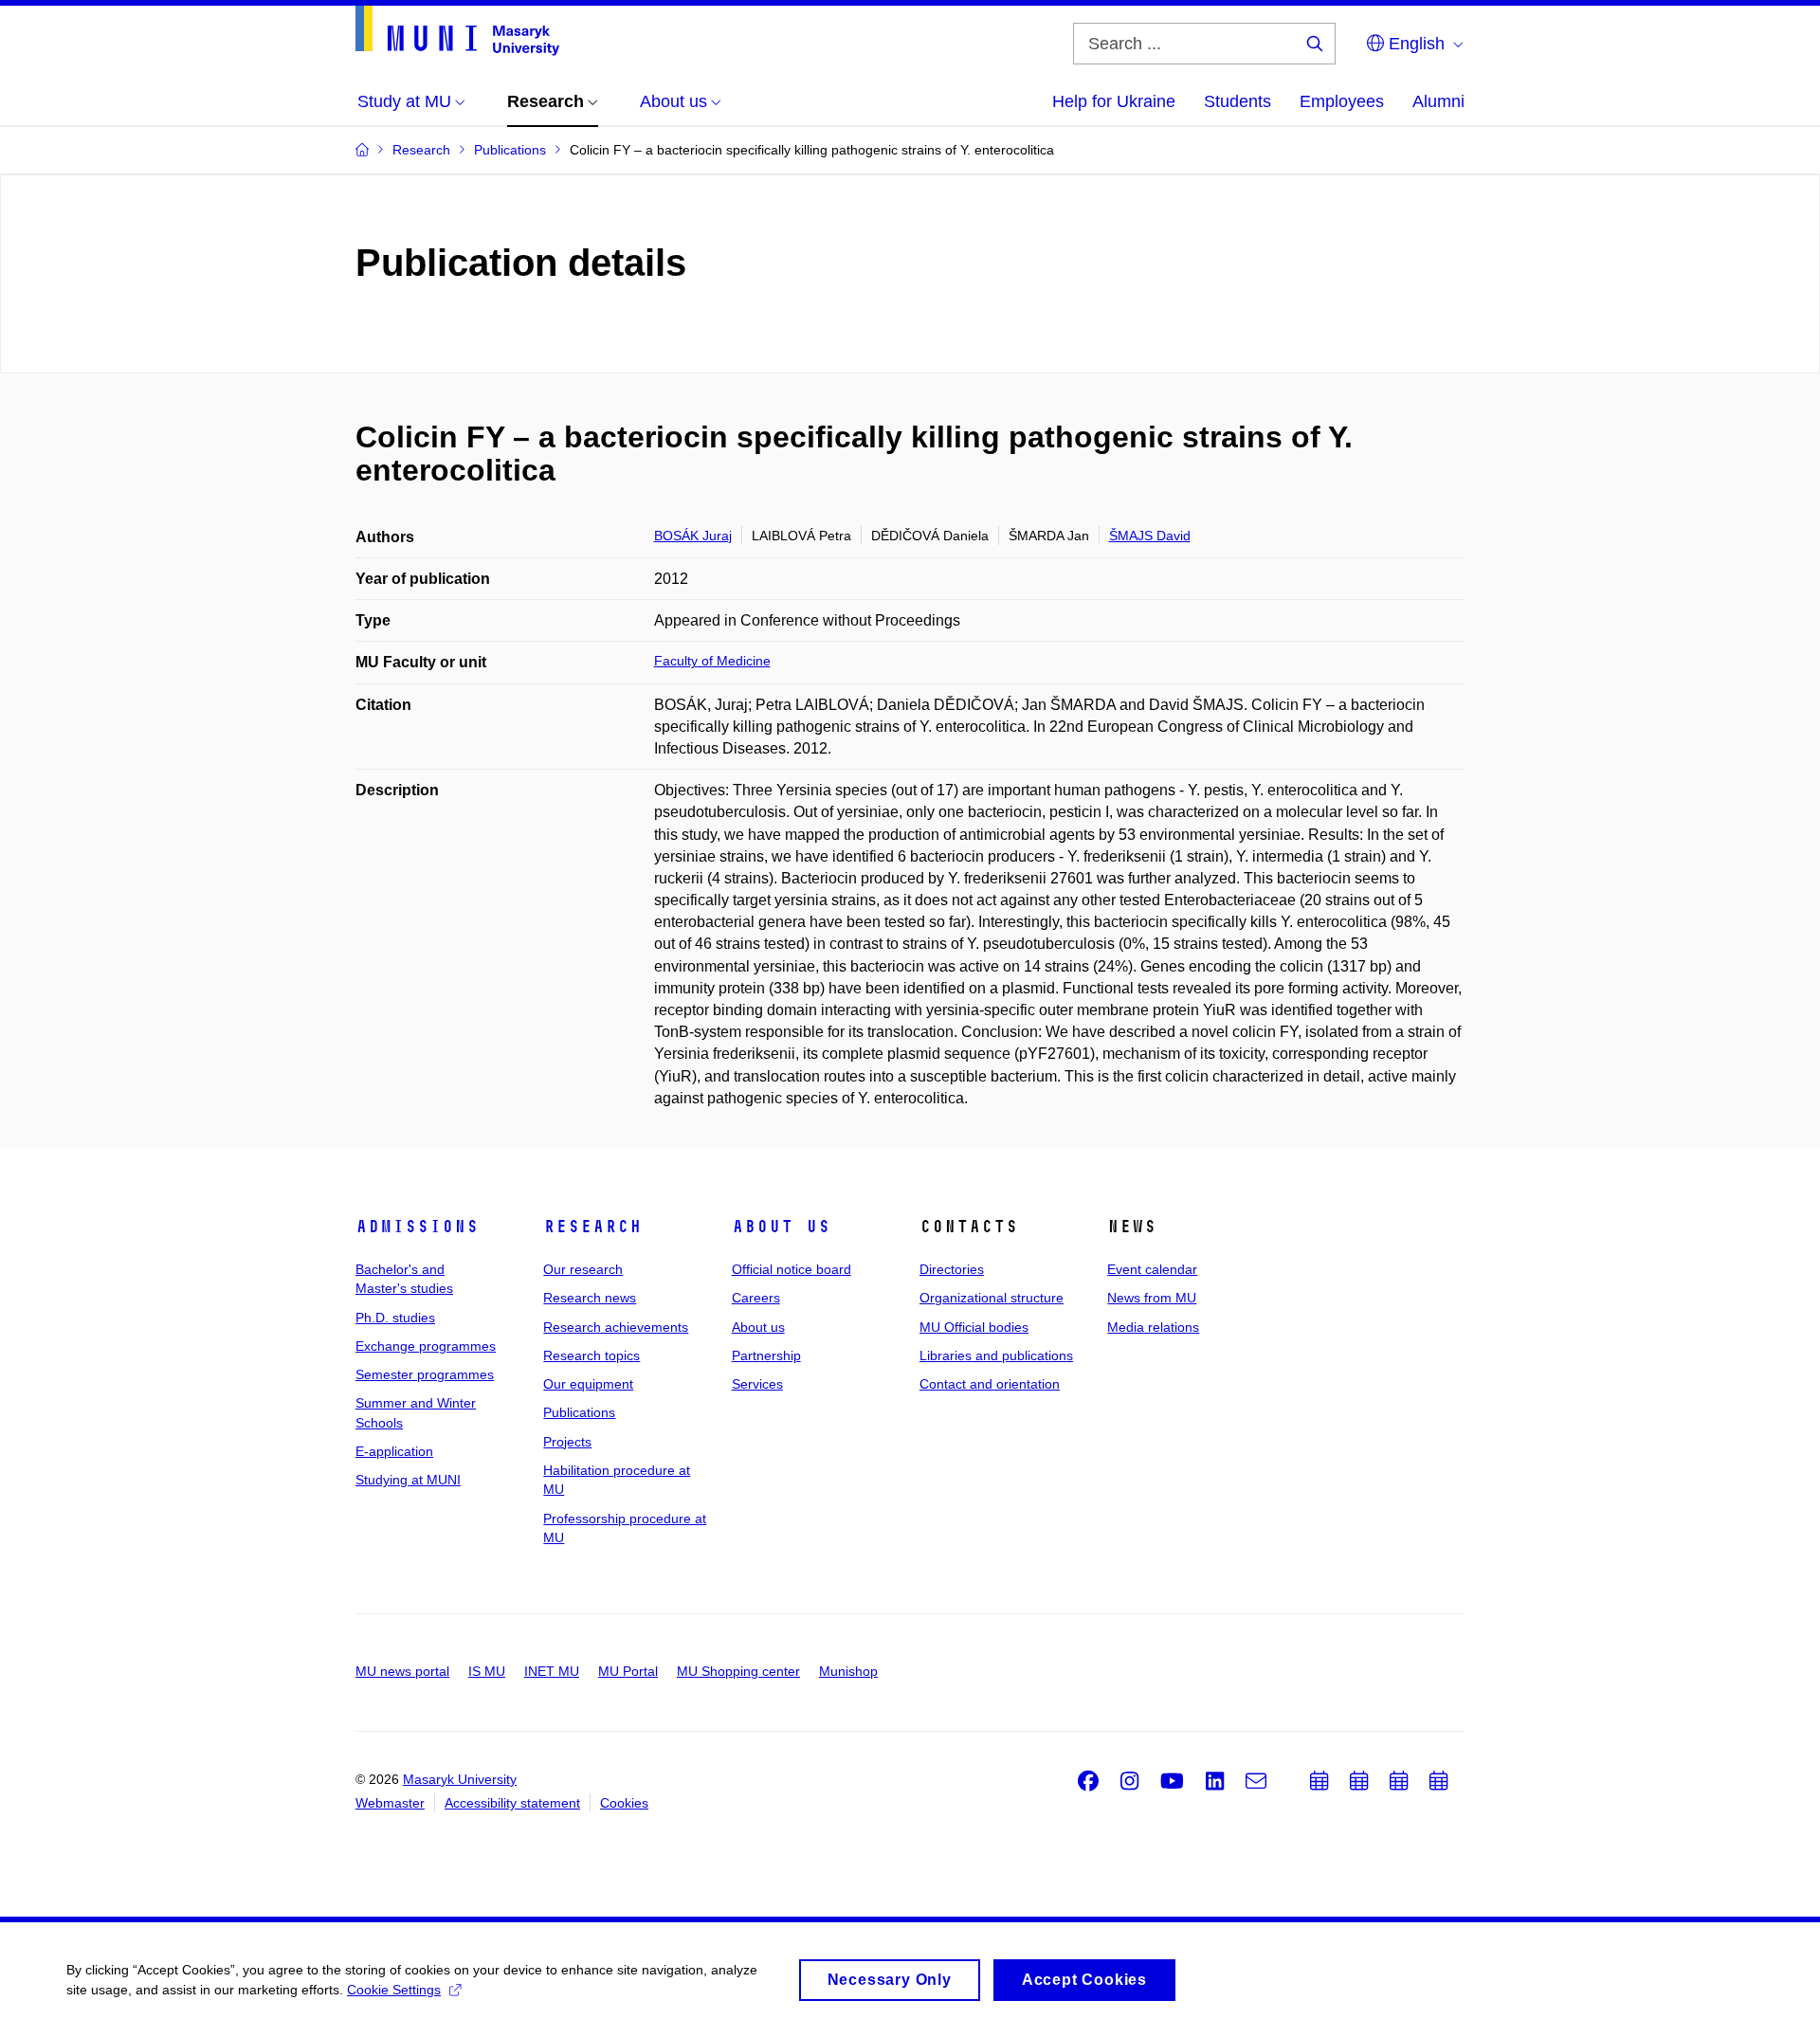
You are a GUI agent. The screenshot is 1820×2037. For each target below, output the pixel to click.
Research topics (591, 1355)
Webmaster (390, 1803)
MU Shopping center (738, 1671)
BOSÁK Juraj (693, 536)
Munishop (848, 1671)
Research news (590, 1298)
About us (781, 1227)
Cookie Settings (394, 1990)
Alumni (1438, 101)
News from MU (1152, 1298)
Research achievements (616, 1327)
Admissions (417, 1227)
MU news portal (402, 1671)
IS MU (487, 1671)
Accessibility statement (512, 1803)
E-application (394, 1451)
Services (757, 1384)
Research (592, 1227)
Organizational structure (992, 1298)
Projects (567, 1442)
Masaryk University (460, 1779)
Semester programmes (425, 1374)
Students (1238, 101)
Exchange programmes (426, 1346)
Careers (756, 1298)
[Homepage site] (457, 31)
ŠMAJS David (1150, 536)
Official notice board (792, 1269)
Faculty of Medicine (712, 661)
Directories (952, 1269)
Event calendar (1152, 1269)
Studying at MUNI (408, 1480)
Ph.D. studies (395, 1318)
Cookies (624, 1803)
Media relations (1153, 1327)
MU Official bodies (974, 1327)
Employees (1342, 101)
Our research (583, 1269)
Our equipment (588, 1384)
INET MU (552, 1671)
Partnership (766, 1355)
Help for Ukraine (1114, 101)
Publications (579, 1412)
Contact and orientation (990, 1384)
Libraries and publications (996, 1355)
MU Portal (628, 1671)
